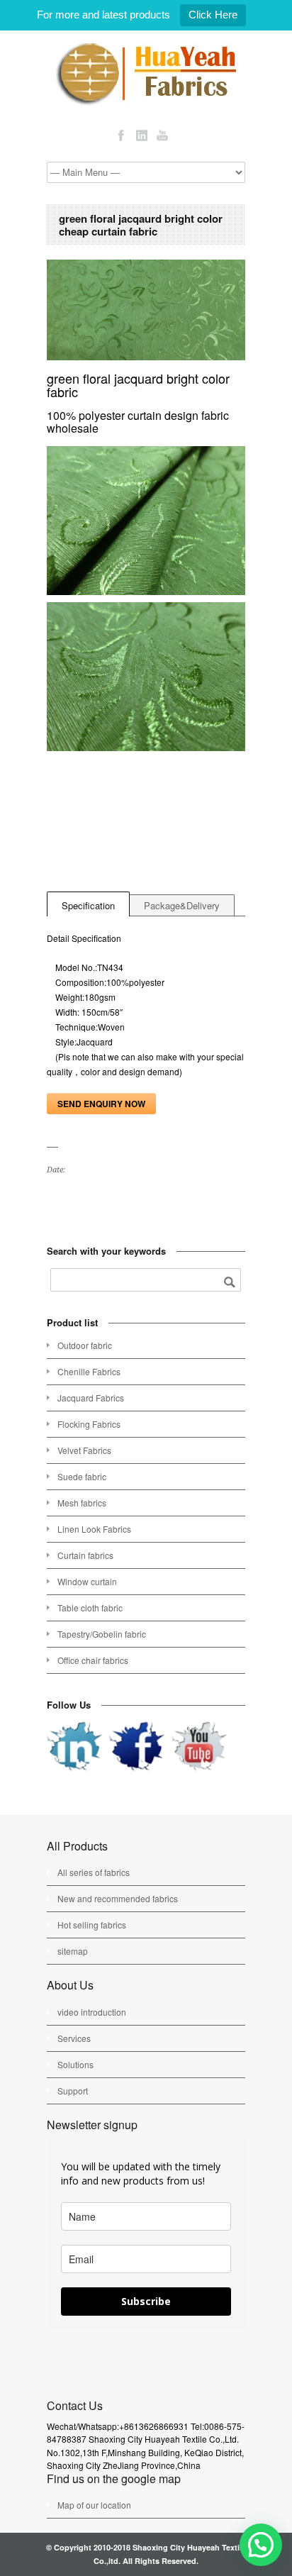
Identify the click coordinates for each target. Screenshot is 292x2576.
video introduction (92, 2012)
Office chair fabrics (93, 1660)
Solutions (75, 2064)
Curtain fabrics (85, 1555)
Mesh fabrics (82, 1503)
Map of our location (94, 2505)
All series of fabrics (94, 1872)
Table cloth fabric (90, 1608)
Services (74, 2038)
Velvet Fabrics (84, 1450)
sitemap (73, 1951)
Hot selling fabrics (92, 1925)
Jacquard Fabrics (91, 1398)
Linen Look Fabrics (94, 1529)
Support (73, 2091)
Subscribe (146, 2301)
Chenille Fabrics (89, 1371)
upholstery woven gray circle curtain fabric (72, 1200)
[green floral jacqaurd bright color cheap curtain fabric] (146, 310)
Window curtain (87, 1581)
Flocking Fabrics (89, 1424)
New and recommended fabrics (118, 1898)
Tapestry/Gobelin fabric (102, 1634)
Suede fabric (82, 1476)
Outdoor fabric (85, 1345)
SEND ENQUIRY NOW (101, 1104)
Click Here (213, 15)
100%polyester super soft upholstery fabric (55, 1200)
